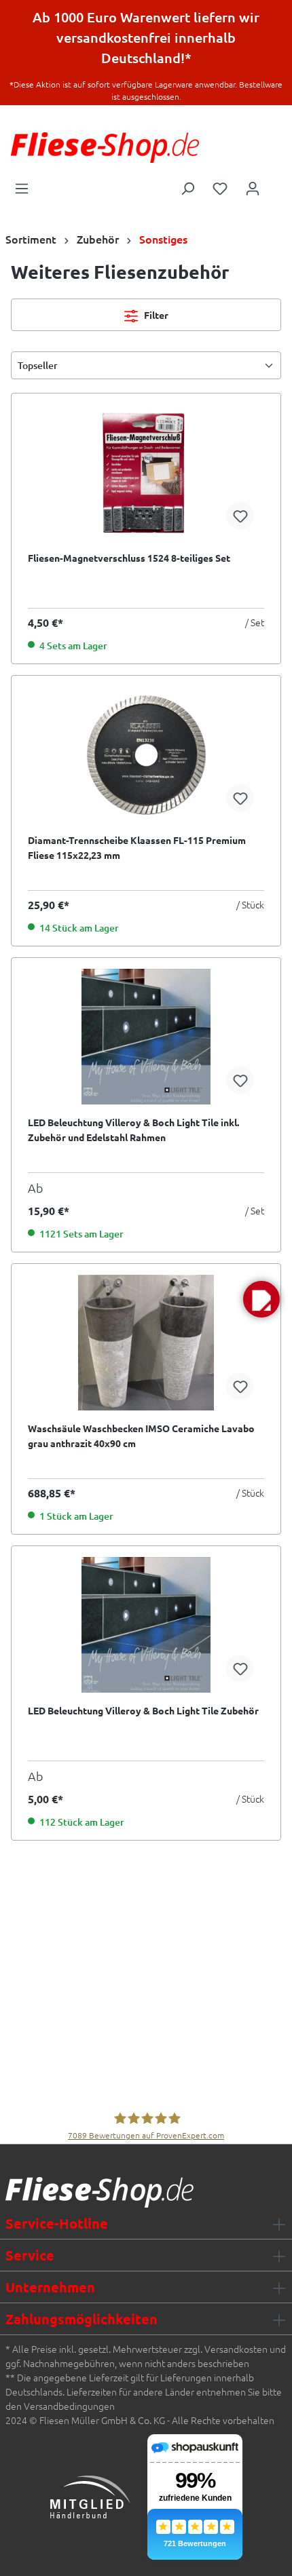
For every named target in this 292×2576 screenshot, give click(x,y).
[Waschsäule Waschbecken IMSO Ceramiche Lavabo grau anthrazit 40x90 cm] (146, 1343)
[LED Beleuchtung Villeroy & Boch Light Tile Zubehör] (146, 1625)
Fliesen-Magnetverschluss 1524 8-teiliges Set (129, 558)
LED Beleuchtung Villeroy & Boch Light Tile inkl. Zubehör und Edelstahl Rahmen (133, 1130)
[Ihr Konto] (253, 187)
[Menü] (22, 187)
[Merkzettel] (220, 187)
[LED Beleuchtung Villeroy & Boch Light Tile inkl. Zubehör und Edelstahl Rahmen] (146, 1037)
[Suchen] (187, 187)
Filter (155, 315)
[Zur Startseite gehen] (105, 148)
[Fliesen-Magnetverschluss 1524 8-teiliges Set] (146, 472)
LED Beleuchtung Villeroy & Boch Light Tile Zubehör (143, 1710)
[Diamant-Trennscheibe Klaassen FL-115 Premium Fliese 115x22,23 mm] (146, 754)
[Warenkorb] (278, 184)
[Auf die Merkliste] (240, 516)
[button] (261, 1299)
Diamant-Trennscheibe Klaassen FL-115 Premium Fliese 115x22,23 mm (137, 847)
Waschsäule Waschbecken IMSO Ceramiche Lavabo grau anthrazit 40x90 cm (141, 1436)
